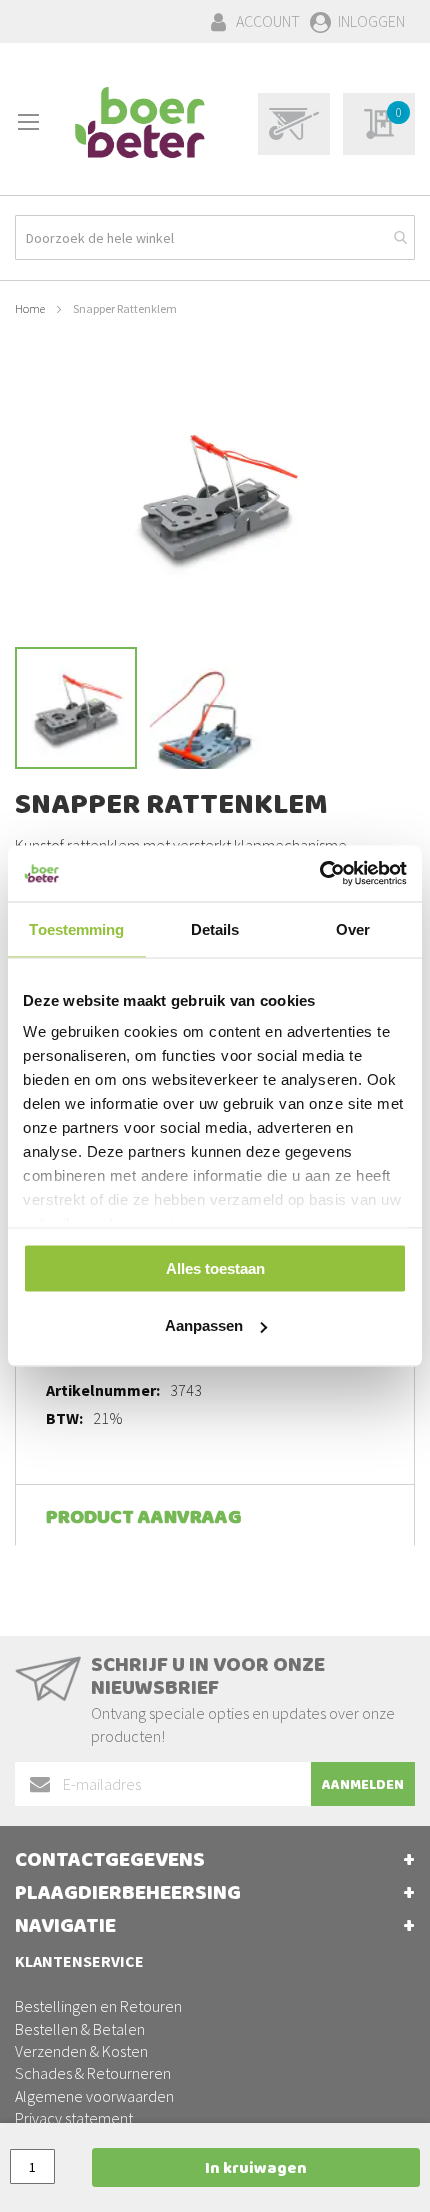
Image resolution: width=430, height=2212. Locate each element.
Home (30, 308)
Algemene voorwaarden (94, 2096)
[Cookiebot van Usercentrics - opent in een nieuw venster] (319, 874)
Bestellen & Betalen (80, 2029)
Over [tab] (353, 928)
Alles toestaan (215, 1267)
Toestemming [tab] (76, 928)
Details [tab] (215, 928)
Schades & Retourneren (93, 2073)
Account (268, 21)
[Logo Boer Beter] (140, 124)
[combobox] (215, 237)
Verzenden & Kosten (81, 2051)
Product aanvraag (143, 1519)
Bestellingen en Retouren (98, 2006)
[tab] (215, 1515)
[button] (200, 708)
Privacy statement (74, 2118)
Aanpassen (204, 1325)
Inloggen (371, 21)
